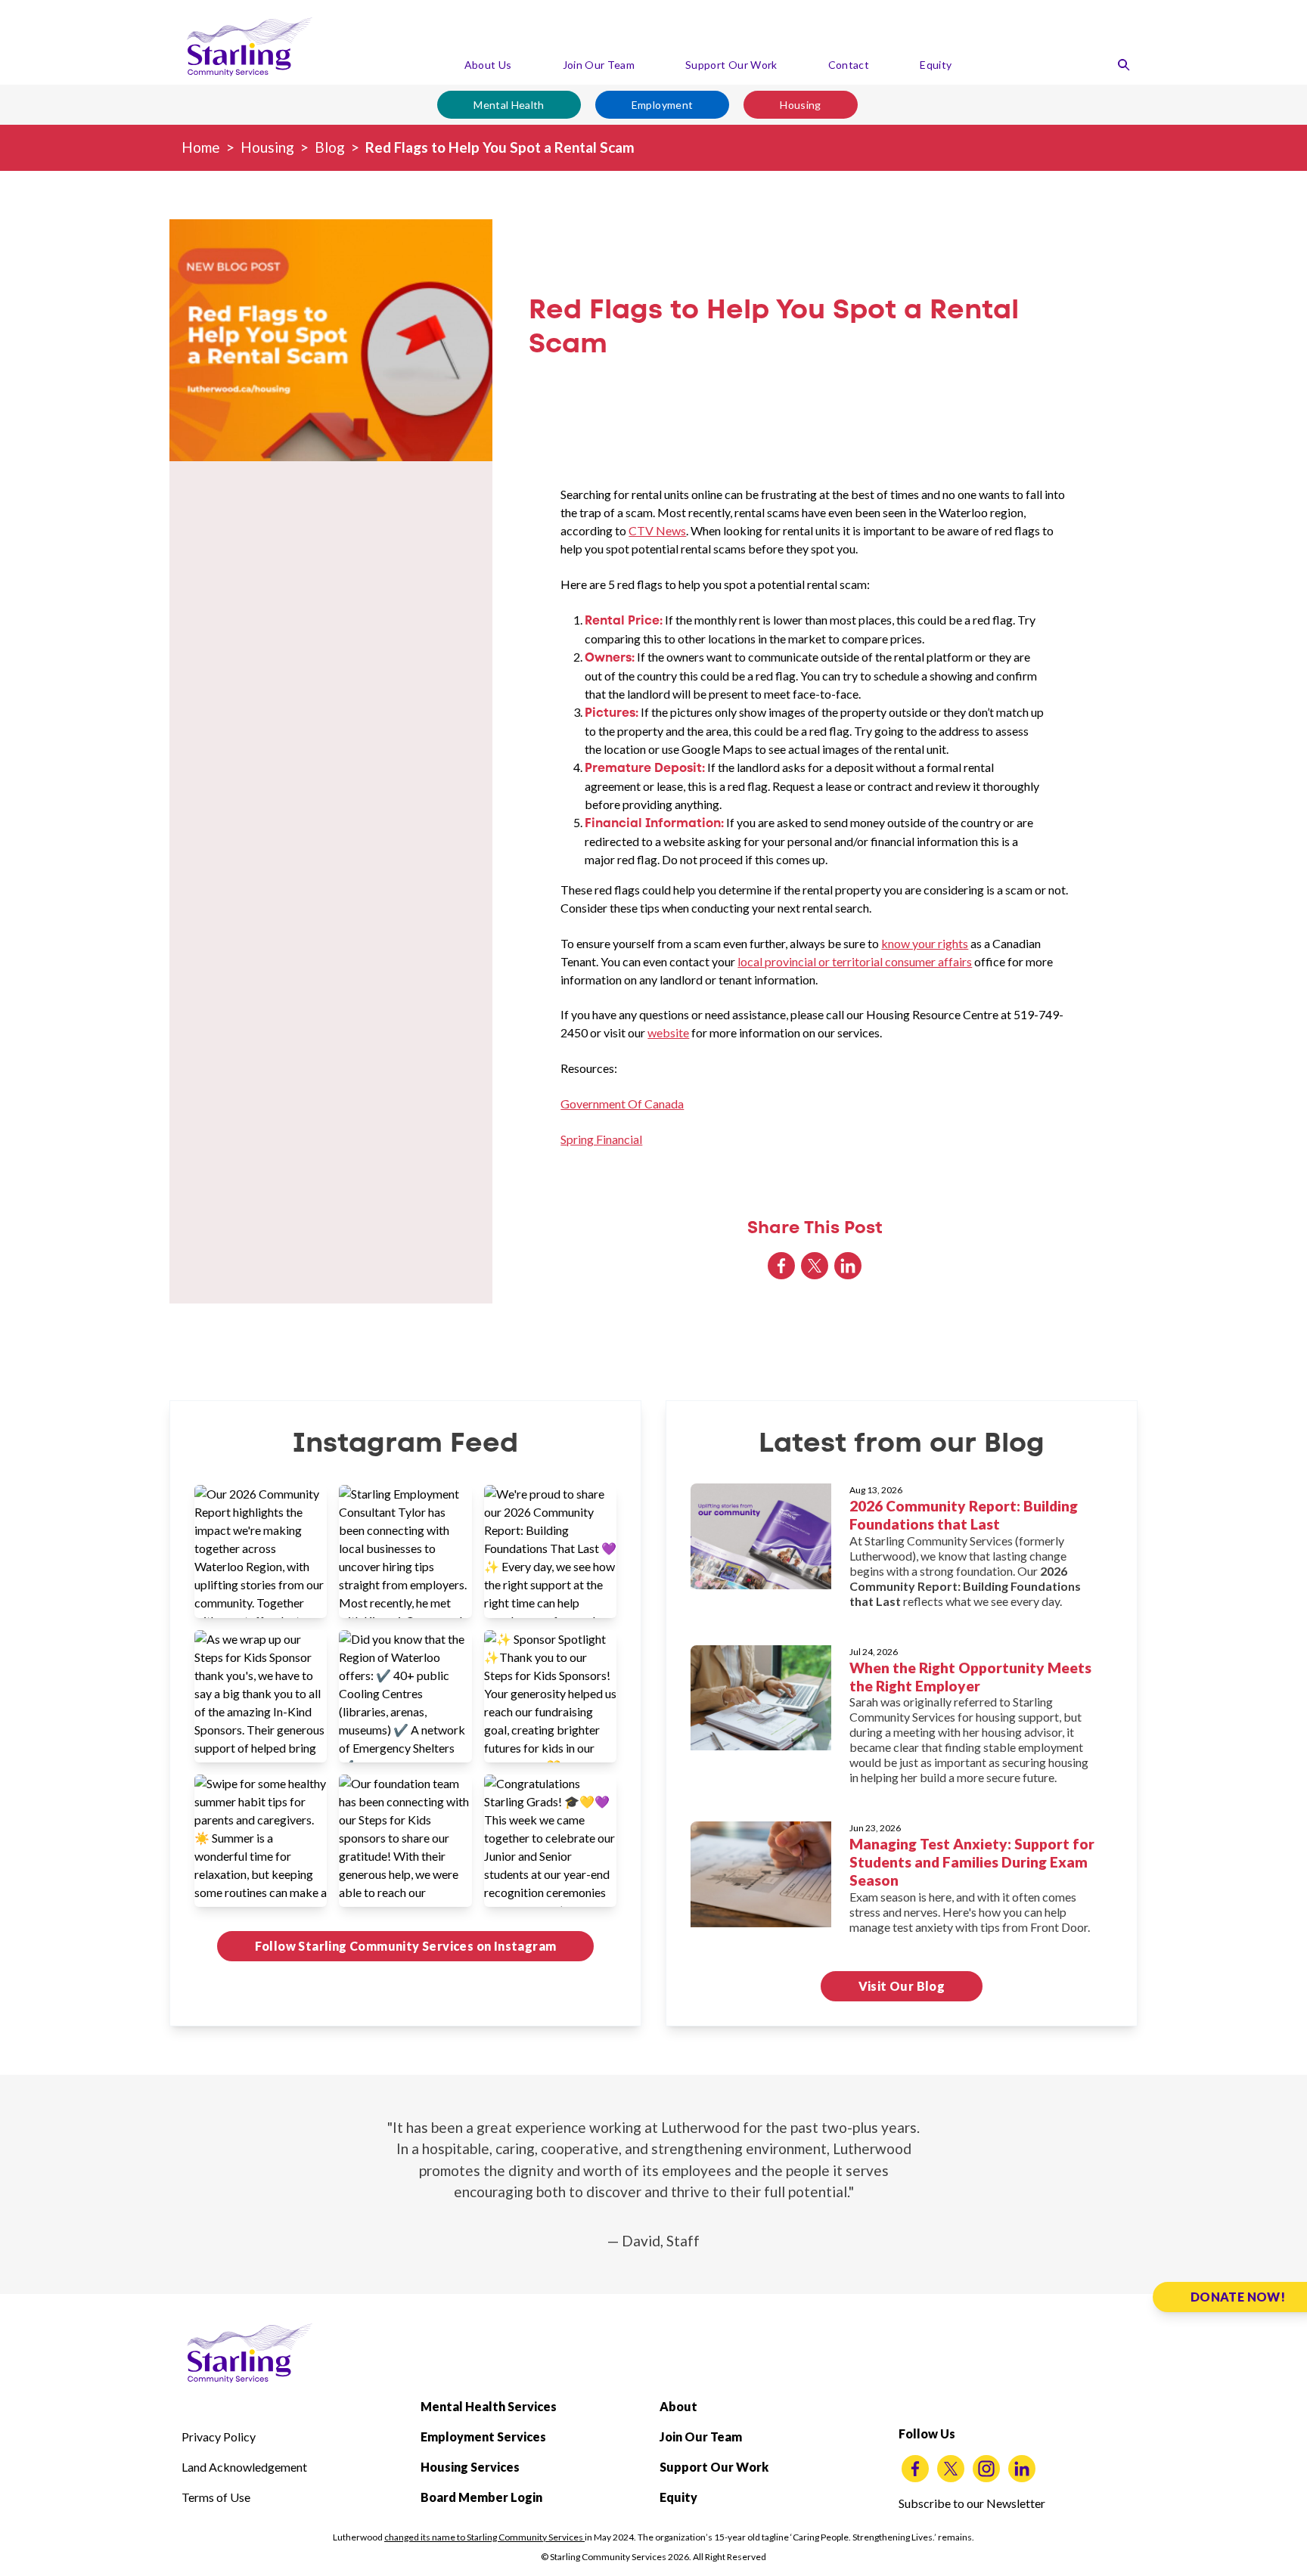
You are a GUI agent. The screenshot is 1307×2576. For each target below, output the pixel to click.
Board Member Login (481, 2497)
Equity (936, 65)
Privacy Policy (219, 2437)
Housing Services (470, 2467)
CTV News (657, 530)
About (678, 2406)
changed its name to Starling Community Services (484, 2537)
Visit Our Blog (902, 1986)
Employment (663, 105)
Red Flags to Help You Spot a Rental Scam (500, 147)
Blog (330, 147)
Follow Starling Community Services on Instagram (406, 1946)
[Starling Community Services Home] (250, 47)
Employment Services (483, 2437)
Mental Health (509, 105)
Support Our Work (731, 65)
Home (201, 147)
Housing (800, 105)
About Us (488, 65)
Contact (849, 65)
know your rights (925, 943)
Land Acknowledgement (244, 2467)
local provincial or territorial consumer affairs (855, 961)
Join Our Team (599, 65)
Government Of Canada (622, 1104)
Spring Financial (601, 1139)
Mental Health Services (489, 2406)
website (668, 1032)
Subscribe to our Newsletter (972, 2503)
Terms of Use (216, 2497)
